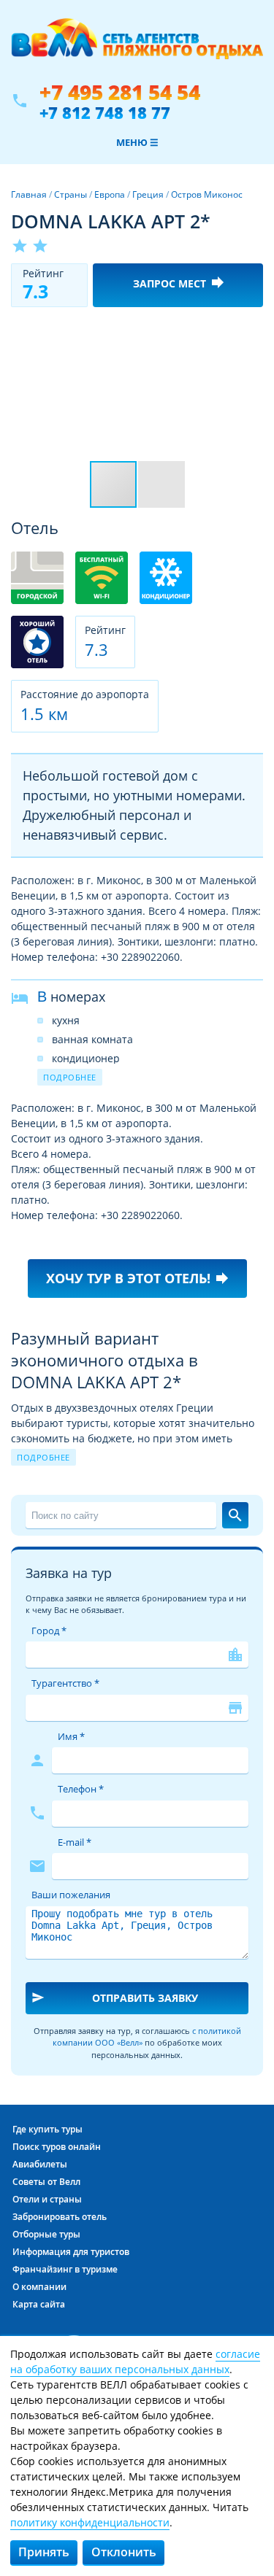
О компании (39, 2287)
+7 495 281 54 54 (120, 92)
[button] (250, 331)
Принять (44, 2552)
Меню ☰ (137, 142)
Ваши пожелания (71, 1895)
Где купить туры (47, 2129)
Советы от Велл (46, 2182)
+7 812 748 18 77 (105, 112)
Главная (29, 194)
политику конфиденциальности (90, 2522)
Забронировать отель (60, 2217)
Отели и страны (47, 2199)
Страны (71, 194)
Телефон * (81, 1789)
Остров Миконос (207, 194)
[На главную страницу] (137, 46)
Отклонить (124, 2552)
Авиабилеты (40, 2164)
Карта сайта (39, 2304)
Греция (148, 194)
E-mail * (75, 1842)
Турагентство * (65, 1683)
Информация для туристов (71, 2252)
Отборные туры (46, 2234)
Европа (110, 194)
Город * (49, 1631)
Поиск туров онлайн (57, 2147)
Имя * (71, 1736)
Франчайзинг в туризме (65, 2269)
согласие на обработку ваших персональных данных (135, 2362)
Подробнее (70, 1077)
